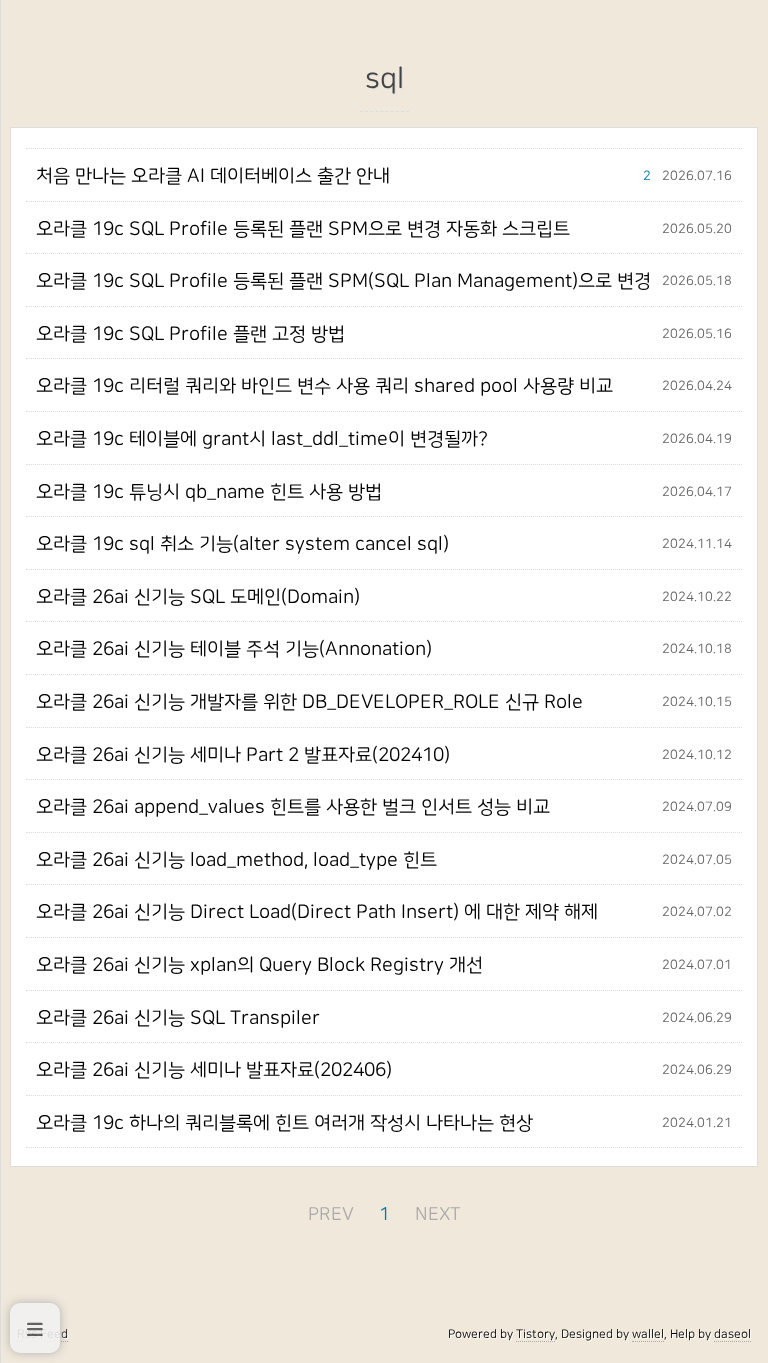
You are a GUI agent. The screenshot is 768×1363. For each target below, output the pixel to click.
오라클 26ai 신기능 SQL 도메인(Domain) (198, 597)
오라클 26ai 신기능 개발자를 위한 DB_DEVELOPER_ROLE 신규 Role (309, 702)
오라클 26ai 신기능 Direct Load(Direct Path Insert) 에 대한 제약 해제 (317, 912)
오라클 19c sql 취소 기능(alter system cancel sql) (242, 544)
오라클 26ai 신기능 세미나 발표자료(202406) (214, 1070)
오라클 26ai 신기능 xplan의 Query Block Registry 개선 (259, 965)
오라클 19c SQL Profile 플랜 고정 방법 (190, 334)
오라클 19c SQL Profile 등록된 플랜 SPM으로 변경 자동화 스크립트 (303, 229)
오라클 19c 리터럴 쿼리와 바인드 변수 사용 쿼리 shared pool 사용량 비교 (324, 386)
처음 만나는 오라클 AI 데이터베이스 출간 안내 (213, 176)
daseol (732, 1334)
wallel (648, 1334)
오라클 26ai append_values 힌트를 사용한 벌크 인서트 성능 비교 (293, 807)
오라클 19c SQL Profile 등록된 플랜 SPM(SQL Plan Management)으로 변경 (343, 281)
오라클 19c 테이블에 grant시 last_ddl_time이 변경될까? (262, 439)
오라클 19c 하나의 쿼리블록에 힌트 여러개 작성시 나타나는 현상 (284, 1123)
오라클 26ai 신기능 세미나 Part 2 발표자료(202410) (243, 755)
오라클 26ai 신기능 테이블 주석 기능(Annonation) (234, 649)
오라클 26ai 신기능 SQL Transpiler (178, 1018)
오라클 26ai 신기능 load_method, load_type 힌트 (236, 860)
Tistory (535, 1334)
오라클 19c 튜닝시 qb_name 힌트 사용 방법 (209, 492)
